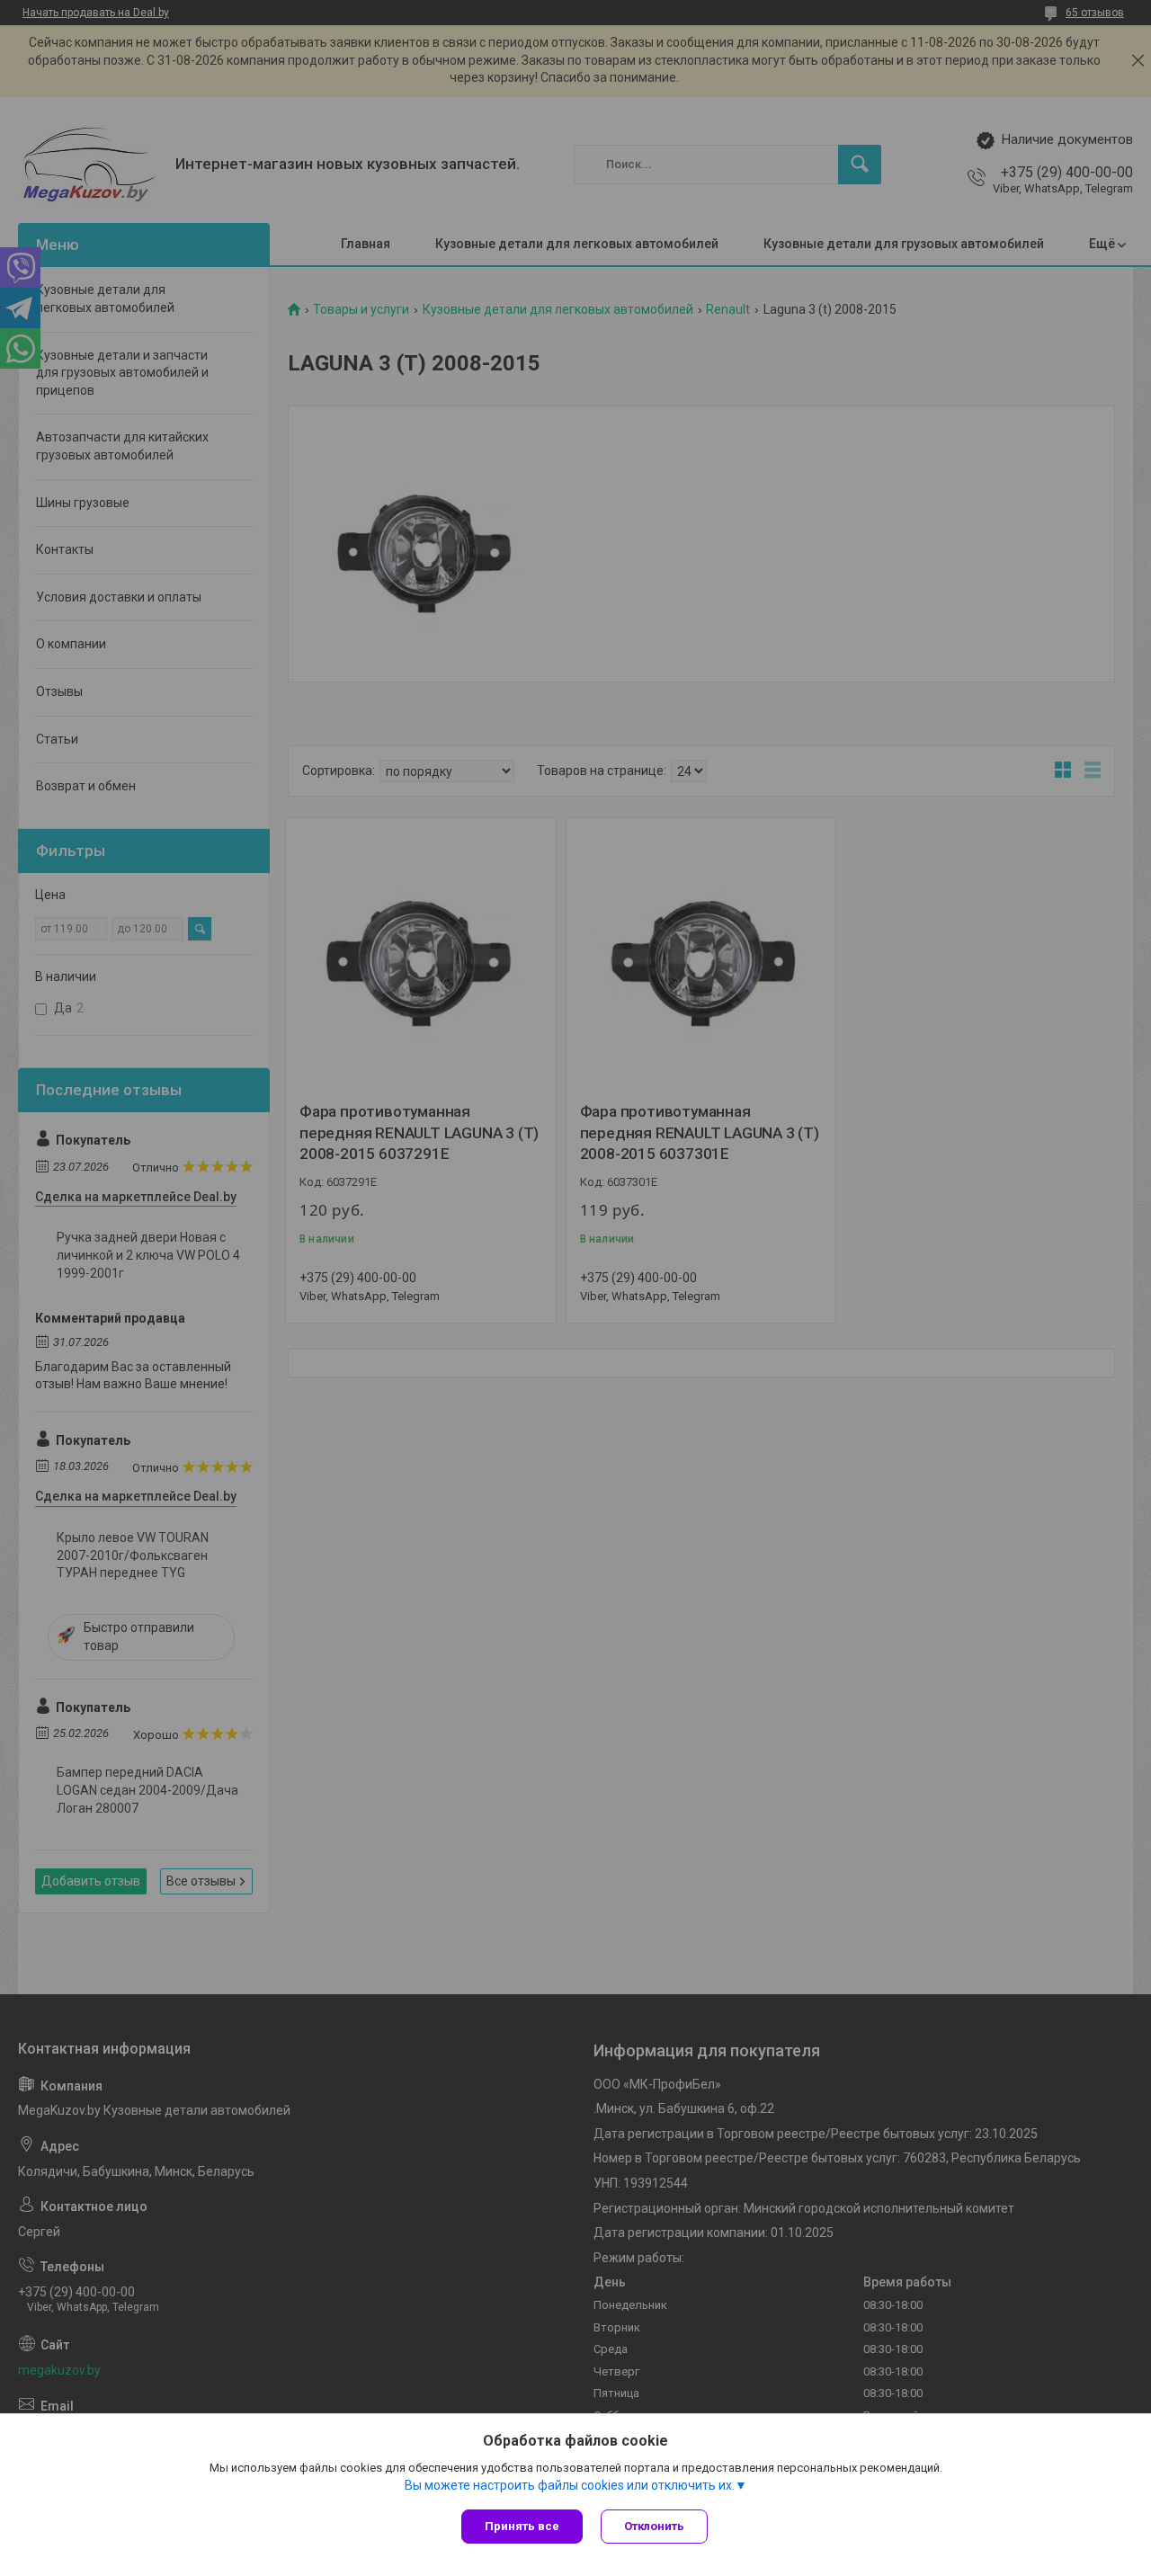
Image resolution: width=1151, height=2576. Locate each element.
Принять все (522, 2526)
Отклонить (654, 2526)
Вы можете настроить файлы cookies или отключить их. (570, 2485)
